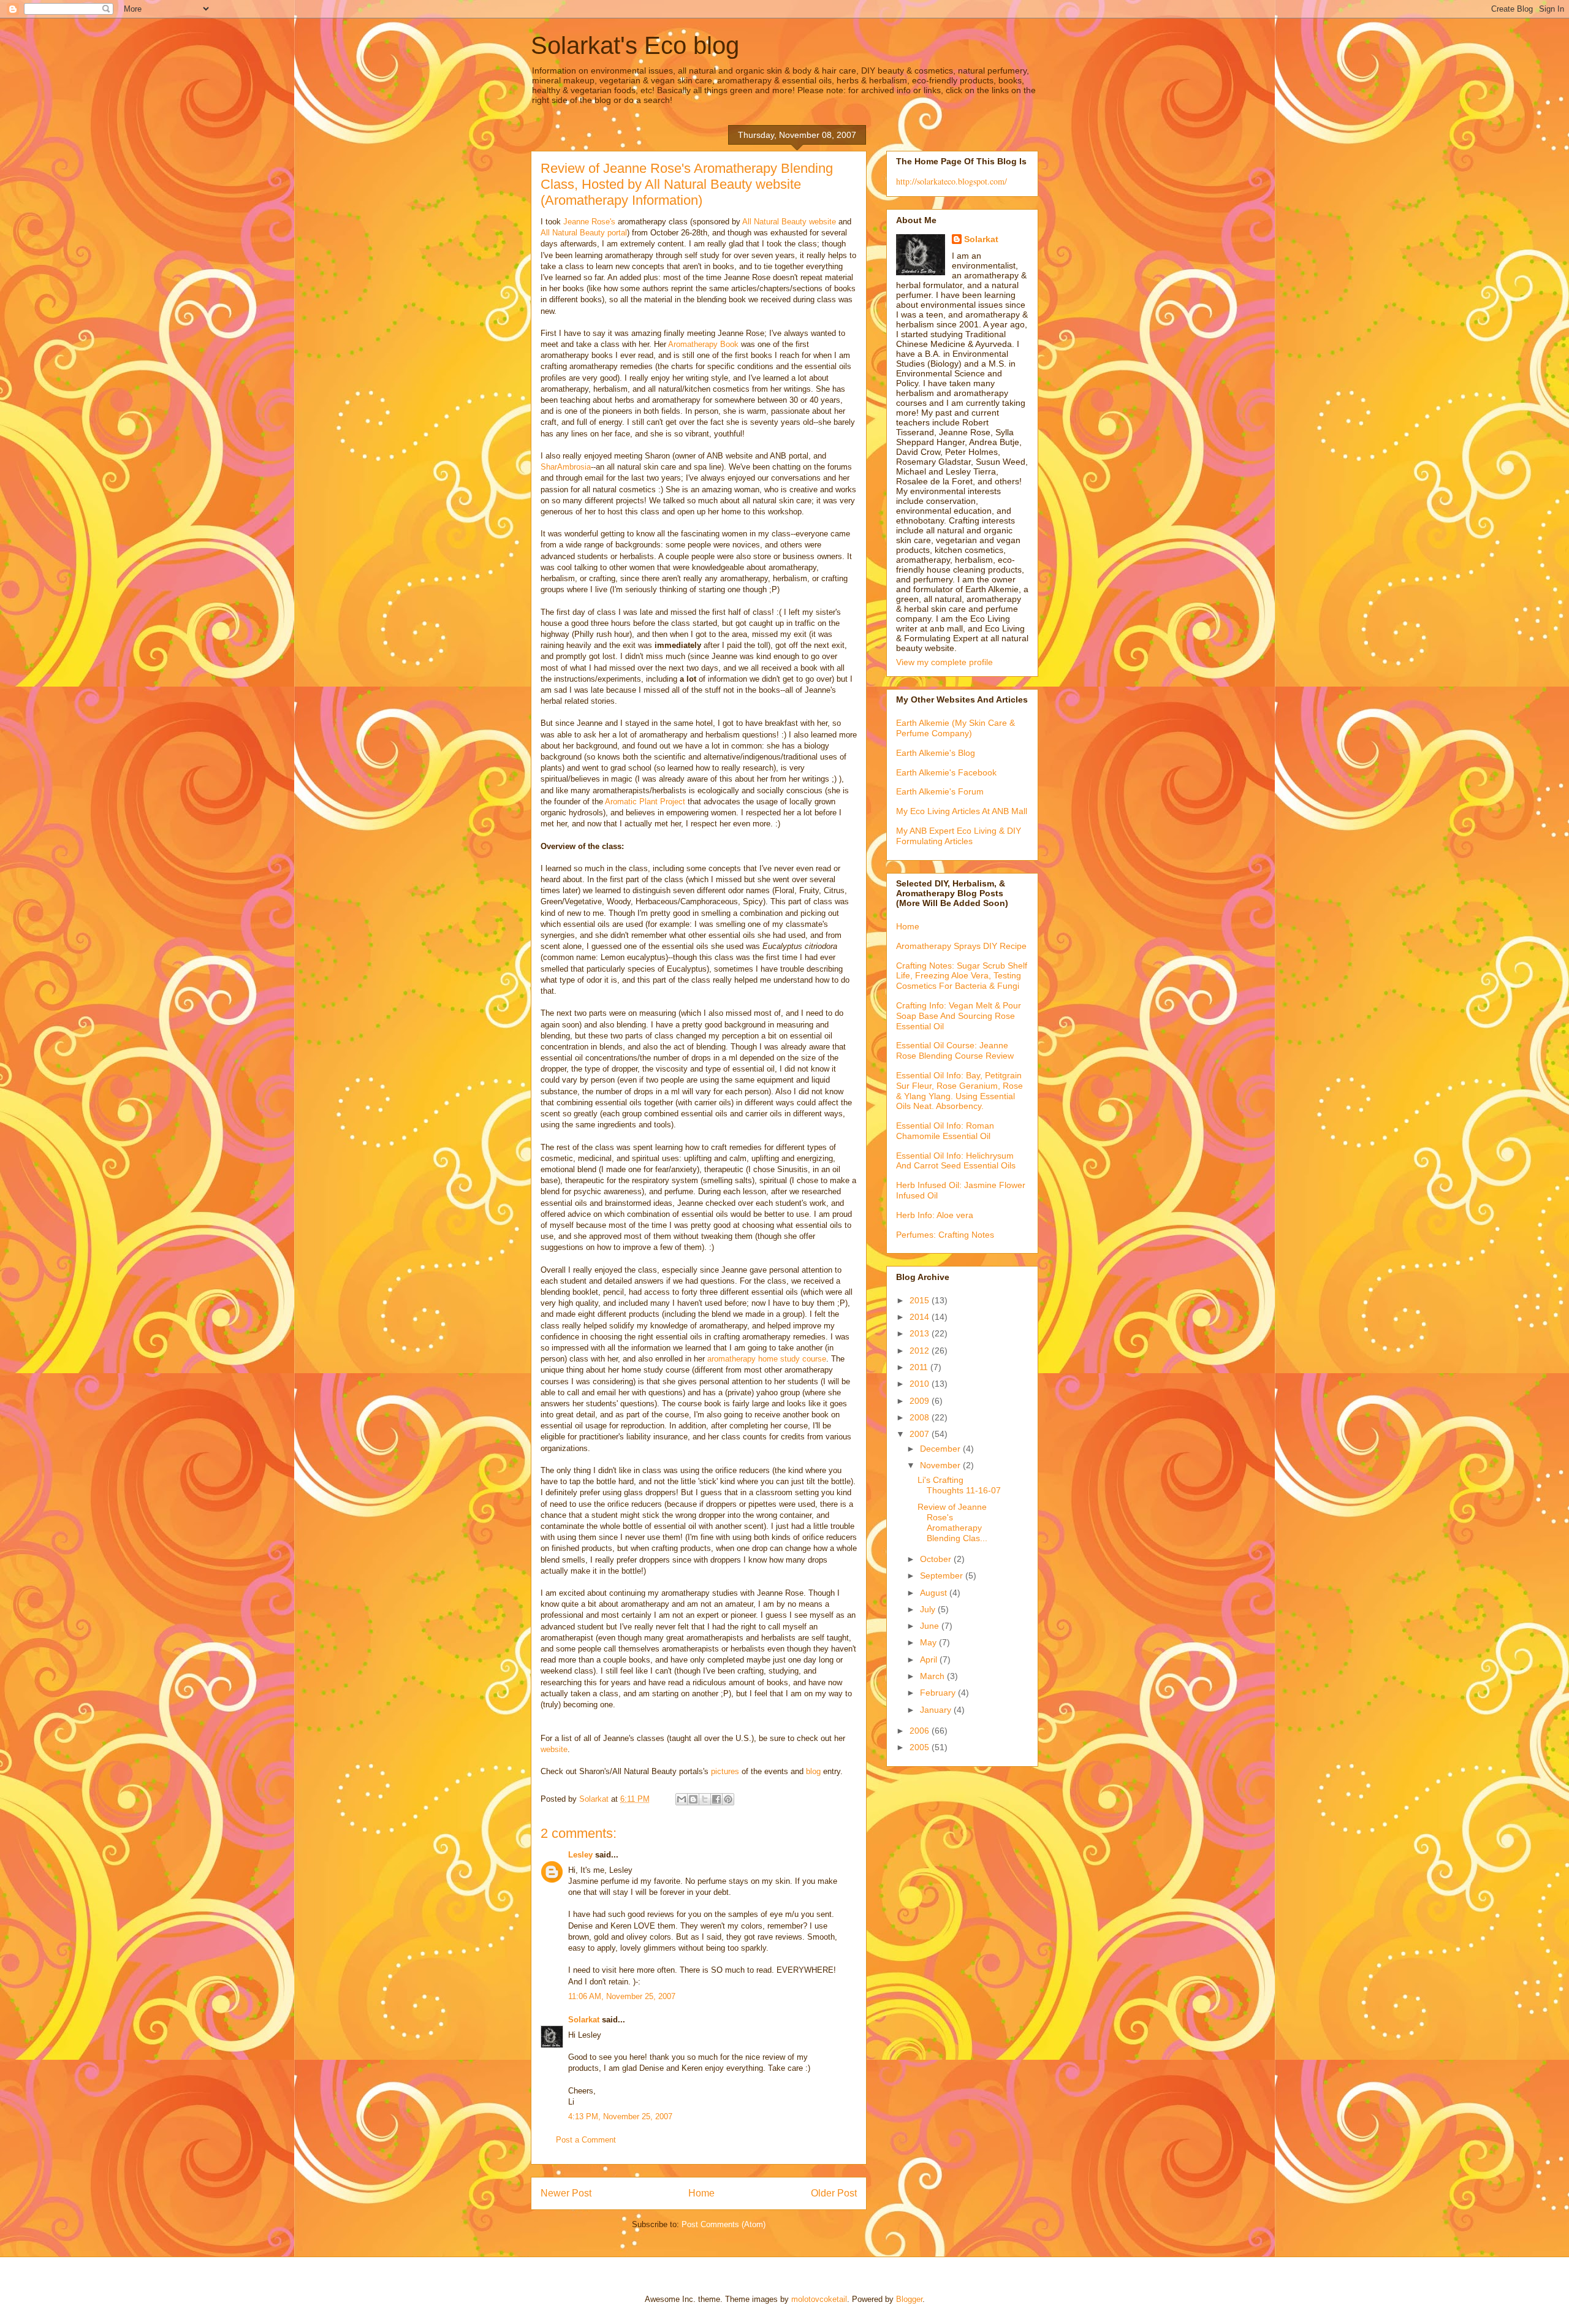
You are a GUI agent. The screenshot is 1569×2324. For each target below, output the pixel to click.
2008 (921, 1417)
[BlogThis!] (693, 1799)
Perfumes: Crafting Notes (945, 1235)
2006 (921, 1731)
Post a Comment (586, 2140)
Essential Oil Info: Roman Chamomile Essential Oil (945, 1131)
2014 (921, 1317)
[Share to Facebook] (716, 1799)
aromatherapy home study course (767, 1359)
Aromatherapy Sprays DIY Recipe (961, 946)
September (943, 1575)
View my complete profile (944, 662)
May (929, 1642)
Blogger (909, 2299)
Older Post (834, 2193)
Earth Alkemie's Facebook (946, 772)
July (929, 1609)
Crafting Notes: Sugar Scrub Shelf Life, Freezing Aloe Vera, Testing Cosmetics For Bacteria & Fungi (962, 976)
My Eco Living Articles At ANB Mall (962, 811)
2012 (921, 1351)
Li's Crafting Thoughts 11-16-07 (959, 1485)
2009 (921, 1401)
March (933, 1676)
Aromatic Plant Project (645, 802)
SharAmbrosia (566, 467)
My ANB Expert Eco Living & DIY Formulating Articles (959, 836)
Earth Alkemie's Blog (936, 753)
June (931, 1626)
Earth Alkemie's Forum (940, 791)
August (935, 1593)
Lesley (580, 1855)
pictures (725, 1771)
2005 (921, 1747)
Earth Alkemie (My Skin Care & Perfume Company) (955, 728)
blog (813, 1771)
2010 (921, 1384)
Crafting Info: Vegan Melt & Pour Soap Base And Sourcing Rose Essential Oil (959, 1016)
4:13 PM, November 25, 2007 (620, 2116)
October (937, 1559)
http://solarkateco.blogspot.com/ (952, 181)
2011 (920, 1367)
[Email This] (682, 1799)
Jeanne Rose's (589, 222)
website (554, 1749)
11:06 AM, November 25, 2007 (622, 1996)
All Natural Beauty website (789, 222)
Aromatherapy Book (703, 344)
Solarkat (584, 2020)
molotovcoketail (819, 2299)
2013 (921, 1333)
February (939, 1693)
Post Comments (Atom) (724, 2224)
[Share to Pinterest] (728, 1799)
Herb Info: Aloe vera (935, 1215)
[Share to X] (705, 1799)
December (941, 1449)
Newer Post (566, 2193)
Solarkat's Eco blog (635, 45)
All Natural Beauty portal (584, 233)
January (937, 1710)
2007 (921, 1434)
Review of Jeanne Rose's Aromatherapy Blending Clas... (952, 1522)
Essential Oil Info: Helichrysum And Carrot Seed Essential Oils (956, 1161)
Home (701, 2193)
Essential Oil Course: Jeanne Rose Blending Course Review (955, 1050)
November (941, 1465)
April (930, 1659)
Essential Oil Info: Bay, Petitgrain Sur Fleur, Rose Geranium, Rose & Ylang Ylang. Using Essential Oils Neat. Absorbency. (959, 1091)
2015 (921, 1300)
